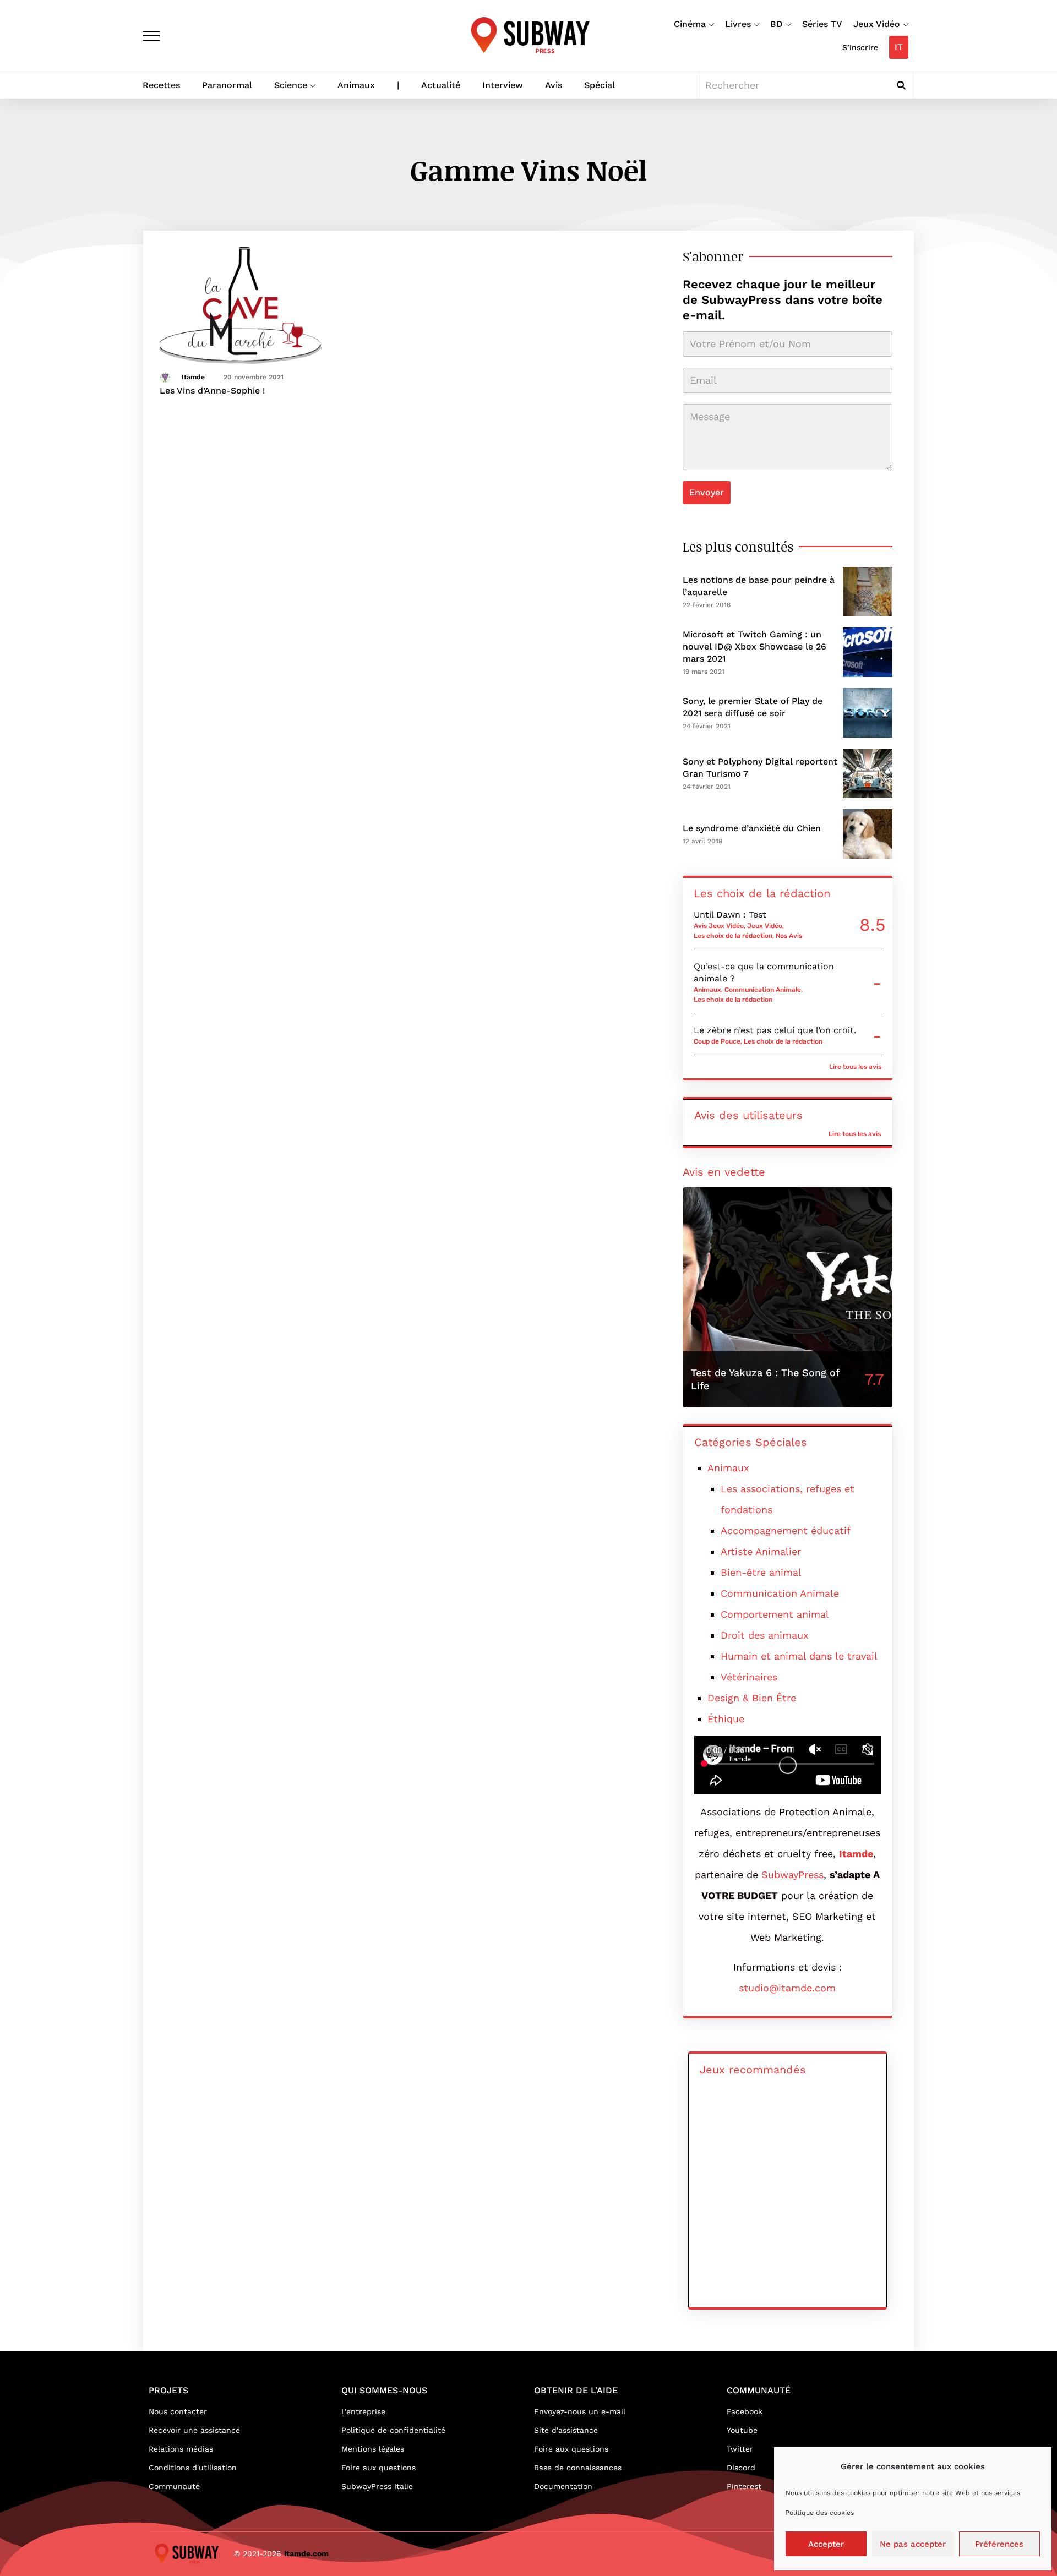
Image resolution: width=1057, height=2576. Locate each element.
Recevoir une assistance (194, 2430)
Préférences (999, 2544)
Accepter (826, 2544)
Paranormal (227, 85)
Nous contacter (178, 2411)
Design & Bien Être (752, 1698)
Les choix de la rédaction (733, 936)
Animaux (356, 85)
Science (291, 85)
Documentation (563, 2486)
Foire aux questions (378, 2468)
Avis (554, 85)
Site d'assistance (566, 2430)
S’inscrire (860, 47)
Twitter (740, 2449)
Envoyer (707, 492)
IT (899, 47)
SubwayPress (792, 1874)
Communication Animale (763, 990)
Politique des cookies (820, 2513)
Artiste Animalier (761, 1551)
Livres (738, 24)
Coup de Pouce (717, 1041)
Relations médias (181, 2449)
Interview (503, 85)
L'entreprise (363, 2411)
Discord (741, 2468)
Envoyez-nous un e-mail (580, 2411)
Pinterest (744, 2486)
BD (777, 24)
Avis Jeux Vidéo (719, 926)
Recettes (161, 85)
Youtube (742, 2430)
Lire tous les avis (855, 1067)
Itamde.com (306, 2553)
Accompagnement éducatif (786, 1530)
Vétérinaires (749, 1677)
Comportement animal (775, 1614)
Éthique (726, 1719)
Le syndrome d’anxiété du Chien (752, 828)
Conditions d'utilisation (193, 2468)
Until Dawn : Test (730, 915)
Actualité (441, 85)
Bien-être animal (761, 1572)
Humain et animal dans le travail (799, 1656)
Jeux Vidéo (877, 24)
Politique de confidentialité (393, 2430)
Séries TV (822, 24)
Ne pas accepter (913, 2544)
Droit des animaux (765, 1635)
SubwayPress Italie (377, 2486)
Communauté (174, 2486)
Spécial (600, 85)
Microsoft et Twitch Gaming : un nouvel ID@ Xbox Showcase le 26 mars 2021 (754, 646)
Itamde (193, 377)
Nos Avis (789, 936)
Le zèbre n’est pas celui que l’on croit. (775, 1030)
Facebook (745, 2411)
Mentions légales (373, 2449)
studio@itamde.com (787, 1988)
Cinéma (690, 24)
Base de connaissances (578, 2468)
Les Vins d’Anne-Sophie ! (213, 391)
